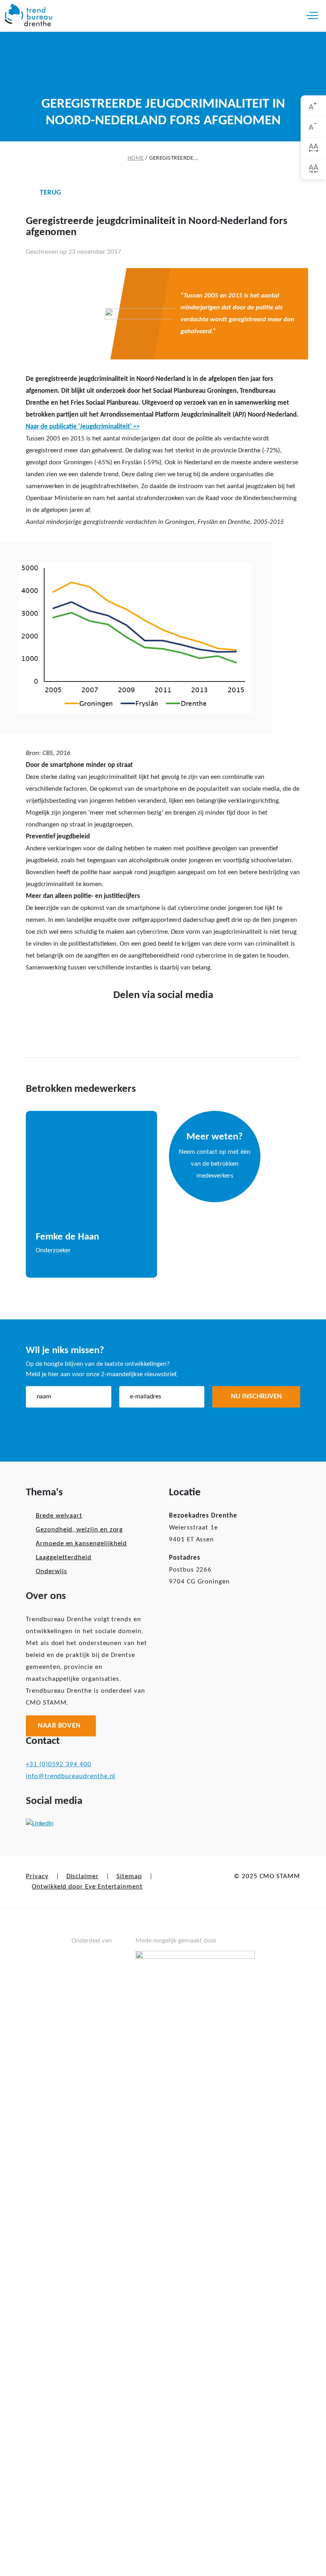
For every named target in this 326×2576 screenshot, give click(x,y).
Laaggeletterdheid (64, 1557)
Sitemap (129, 1876)
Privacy (37, 1876)
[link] (313, 106)
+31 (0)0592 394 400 (59, 1764)
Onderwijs (51, 1571)
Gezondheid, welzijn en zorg (79, 1530)
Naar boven (59, 1726)
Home (136, 158)
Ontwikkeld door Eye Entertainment (87, 1887)
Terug (50, 193)
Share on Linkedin (176, 1021)
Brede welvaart (59, 1516)
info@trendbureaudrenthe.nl (71, 1776)
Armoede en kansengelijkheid (81, 1544)
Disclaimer (82, 1876)
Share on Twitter (150, 1021)
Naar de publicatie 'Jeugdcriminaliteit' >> (83, 427)
